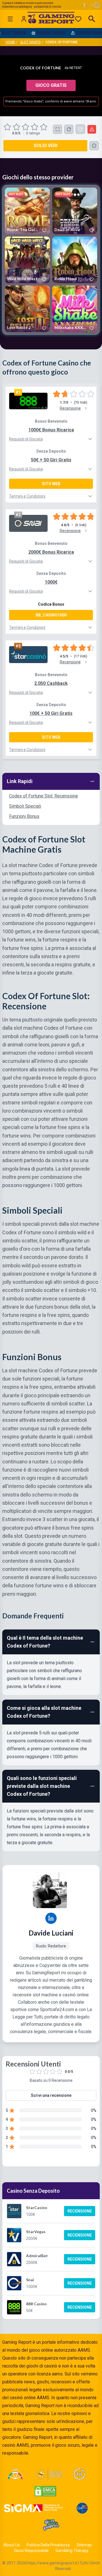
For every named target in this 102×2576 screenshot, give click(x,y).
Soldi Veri (45, 146)
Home (10, 42)
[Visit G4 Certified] (82, 2508)
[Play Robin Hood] (75, 260)
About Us (12, 2545)
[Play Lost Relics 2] (27, 309)
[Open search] (92, 19)
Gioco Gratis (51, 85)
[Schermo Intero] (58, 129)
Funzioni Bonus (24, 816)
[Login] (24, 19)
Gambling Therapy (72, 2551)
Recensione (80, 2211)
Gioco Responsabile (31, 2551)
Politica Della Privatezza (48, 2545)
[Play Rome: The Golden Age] (27, 211)
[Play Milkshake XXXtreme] (75, 309)
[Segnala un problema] (92, 129)
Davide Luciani (51, 1933)
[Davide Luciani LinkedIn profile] (51, 1918)
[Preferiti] (78, 19)
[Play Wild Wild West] (27, 260)
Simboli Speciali (25, 806)
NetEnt (76, 68)
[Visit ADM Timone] (15, 2474)
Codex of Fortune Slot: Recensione (43, 796)
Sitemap (84, 2545)
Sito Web (51, 484)
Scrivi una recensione (51, 2095)
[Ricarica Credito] (69, 129)
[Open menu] (10, 19)
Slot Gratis (30, 42)
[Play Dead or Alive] (75, 211)
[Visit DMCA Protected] (45, 2491)
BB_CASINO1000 (51, 615)
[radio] (8, 127)
